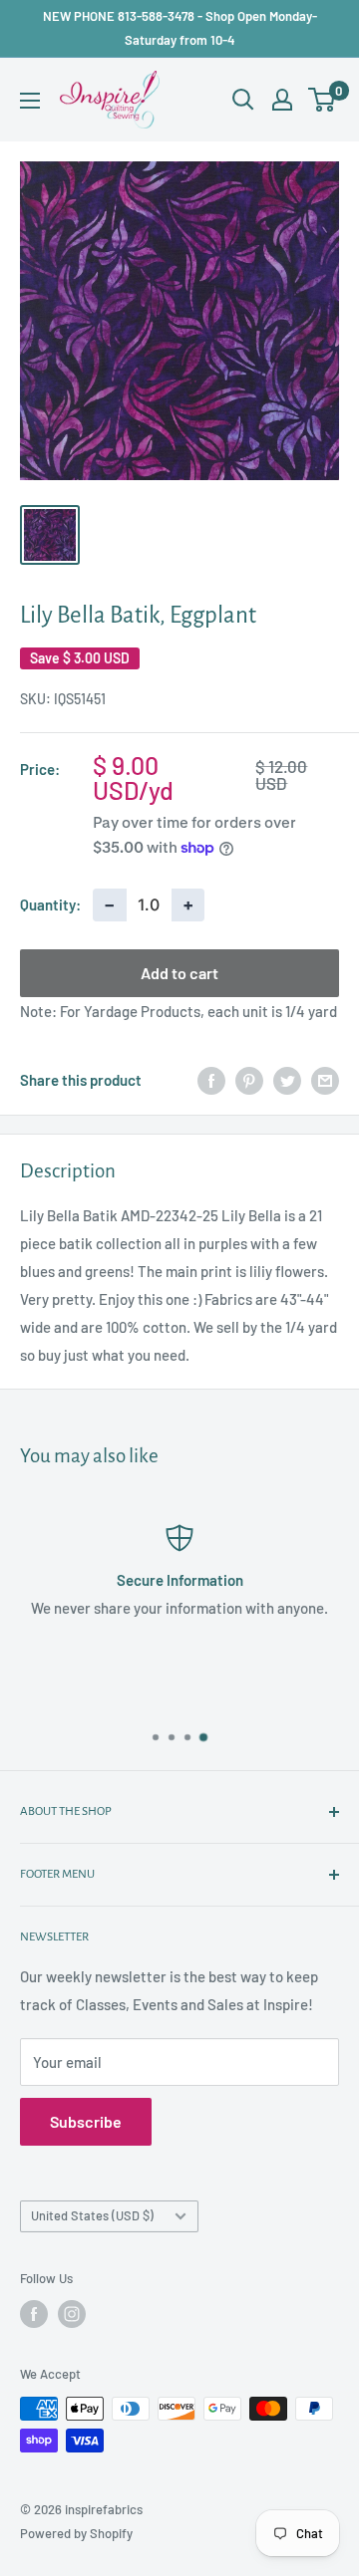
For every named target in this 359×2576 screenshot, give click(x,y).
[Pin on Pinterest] (249, 1080)
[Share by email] (325, 1080)
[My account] (282, 100)
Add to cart (179, 973)
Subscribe (86, 2121)
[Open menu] (30, 101)
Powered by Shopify (76, 2533)
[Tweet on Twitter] (287, 1080)
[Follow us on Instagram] (72, 2314)
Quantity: (50, 904)
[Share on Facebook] (211, 1080)
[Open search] (243, 100)
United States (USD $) (92, 2215)
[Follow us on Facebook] (34, 2314)
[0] (323, 100)
